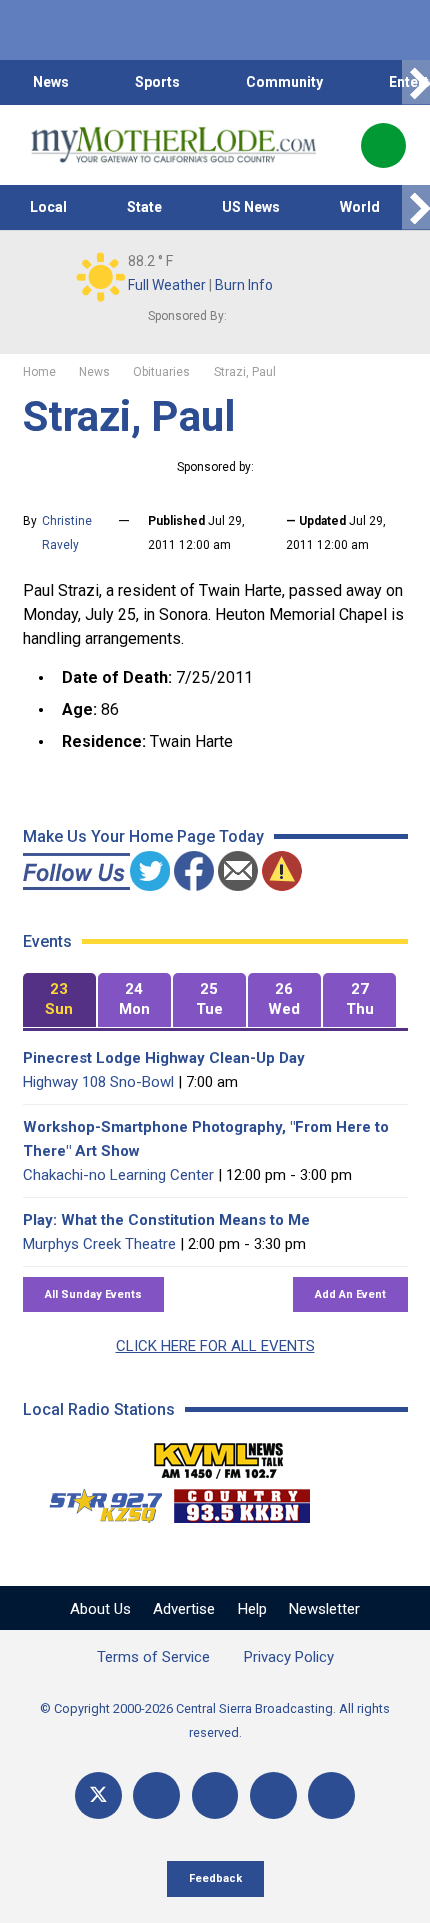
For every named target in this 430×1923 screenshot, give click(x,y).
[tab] (59, 1000)
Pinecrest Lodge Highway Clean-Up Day (164, 1058)
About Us (100, 1609)
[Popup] (383, 145)
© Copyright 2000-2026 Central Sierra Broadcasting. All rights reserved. (215, 1720)
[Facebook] (156, 1795)
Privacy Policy (289, 1657)
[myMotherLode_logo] (173, 145)
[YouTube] (215, 1795)
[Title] (331, 1795)
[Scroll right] (416, 82)
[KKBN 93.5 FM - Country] (241, 1501)
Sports (157, 82)
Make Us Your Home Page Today (143, 836)
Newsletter (324, 1609)
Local (48, 207)
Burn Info (244, 285)
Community (284, 82)
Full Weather (167, 285)
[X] (98, 1795)
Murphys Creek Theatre (99, 1244)
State (144, 207)
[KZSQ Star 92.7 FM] (97, 1501)
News (51, 82)
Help (252, 1609)
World (360, 207)
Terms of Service (153, 1657)
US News (251, 207)
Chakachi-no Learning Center (118, 1175)
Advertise (184, 1609)
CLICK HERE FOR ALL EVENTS (215, 1346)
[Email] (273, 1795)
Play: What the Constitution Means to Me (166, 1220)
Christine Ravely (67, 533)
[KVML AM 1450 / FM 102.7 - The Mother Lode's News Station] (219, 1455)
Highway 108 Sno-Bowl (98, 1082)
